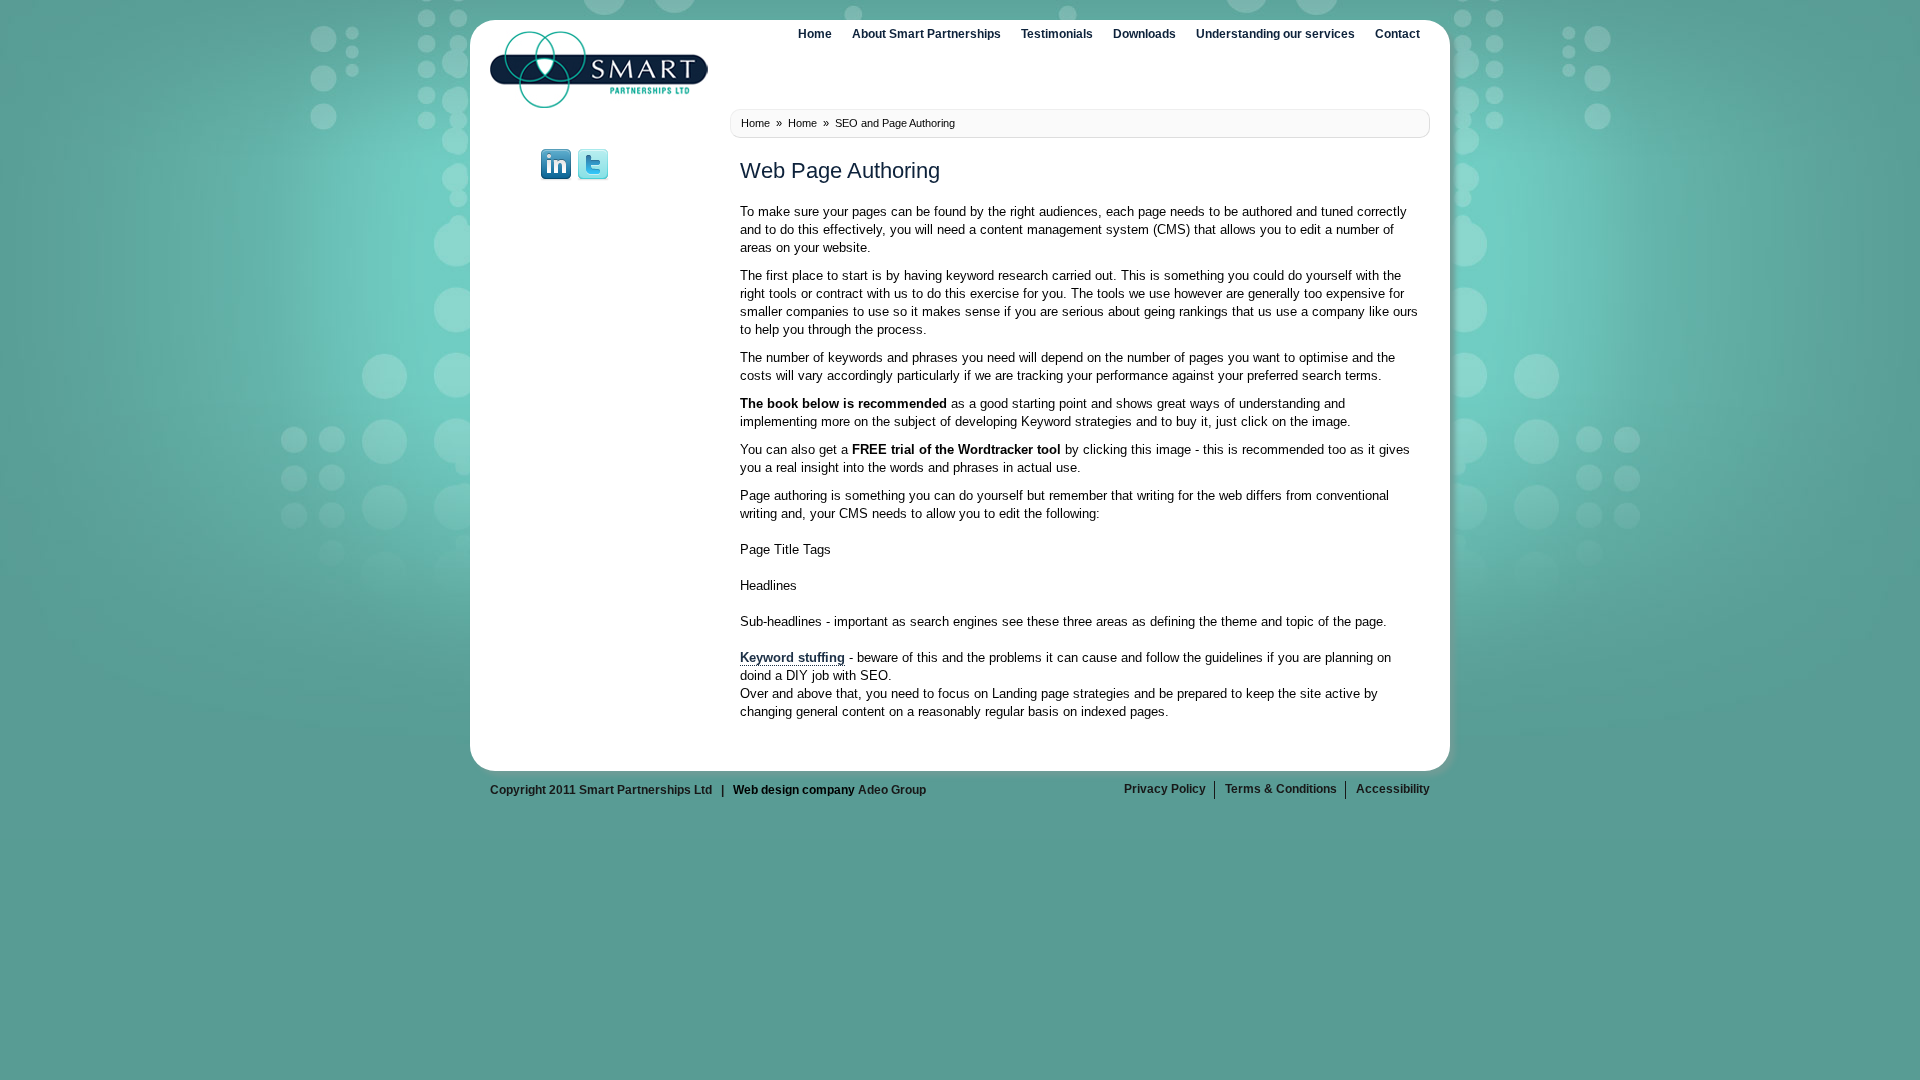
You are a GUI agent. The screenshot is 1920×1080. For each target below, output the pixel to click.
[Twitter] (593, 177)
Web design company (794, 790)
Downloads (1144, 34)
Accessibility (1393, 789)
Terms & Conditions (1281, 789)
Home (815, 34)
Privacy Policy (1165, 789)
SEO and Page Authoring (895, 123)
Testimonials (1057, 34)
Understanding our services (1275, 34)
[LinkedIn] (556, 177)
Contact (1397, 34)
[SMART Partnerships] (599, 105)
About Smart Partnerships (926, 34)
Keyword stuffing (792, 657)
